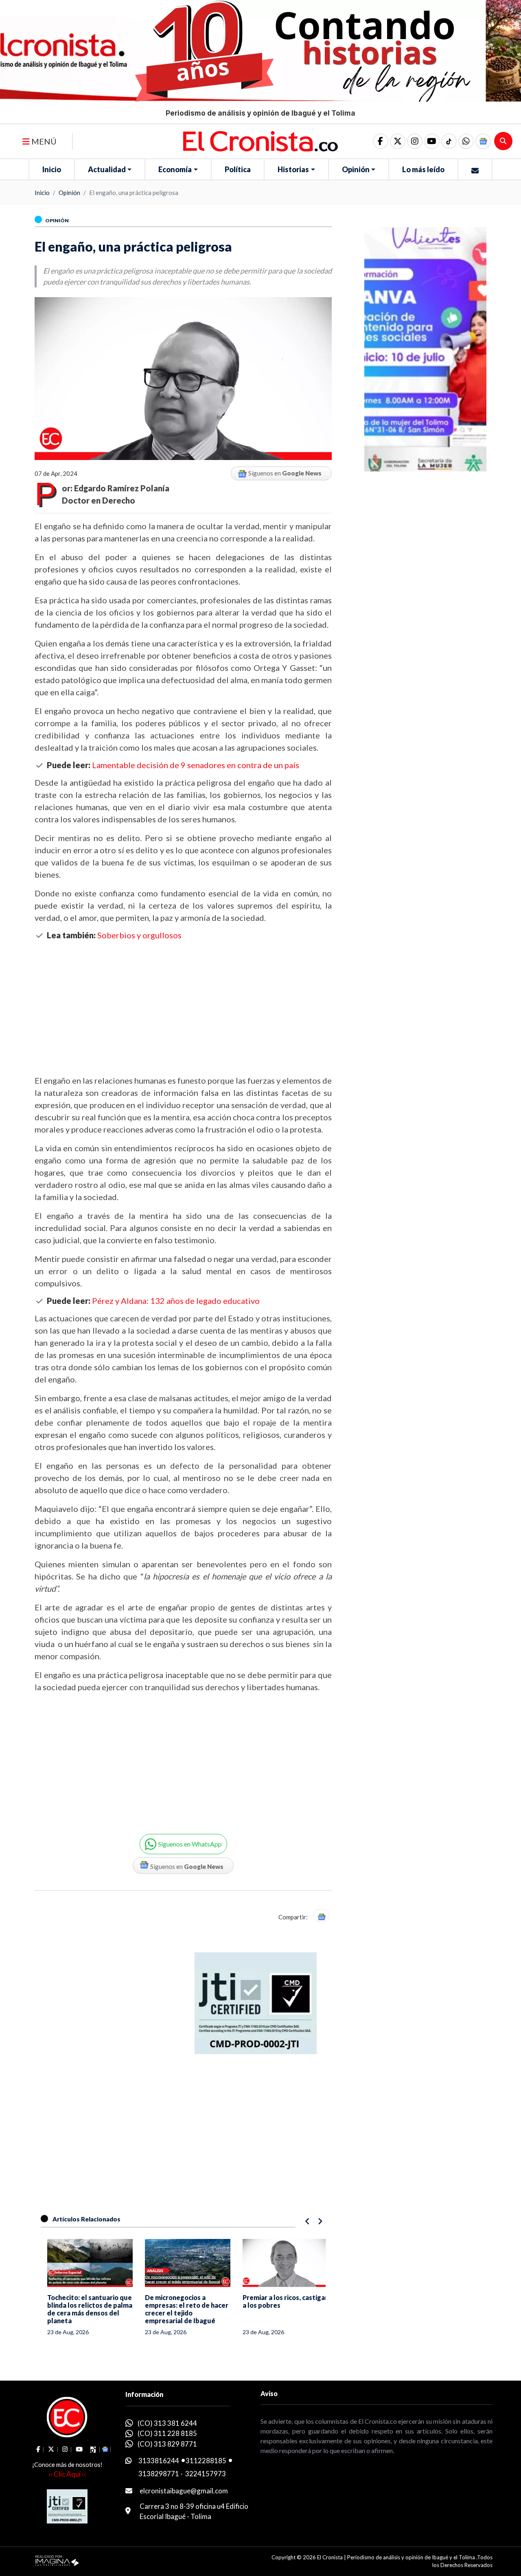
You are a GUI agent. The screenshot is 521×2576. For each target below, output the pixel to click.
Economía (175, 169)
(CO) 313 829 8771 (167, 2444)
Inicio (52, 169)
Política (238, 169)
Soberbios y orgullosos (139, 935)
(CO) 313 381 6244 (167, 2423)
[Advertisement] (183, 1007)
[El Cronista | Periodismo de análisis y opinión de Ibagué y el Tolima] (261, 140)
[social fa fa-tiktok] (449, 141)
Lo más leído (423, 169)
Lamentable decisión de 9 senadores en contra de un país (196, 765)
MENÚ (43, 141)
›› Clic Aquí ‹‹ (67, 2474)
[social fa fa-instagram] (415, 141)
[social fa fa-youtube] (432, 141)
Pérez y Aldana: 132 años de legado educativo (176, 1301)
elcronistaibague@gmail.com (184, 2491)
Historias (293, 169)
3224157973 (206, 2474)
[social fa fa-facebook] (381, 141)
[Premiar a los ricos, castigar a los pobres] (281, 2263)
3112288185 (206, 2461)
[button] (466, 141)
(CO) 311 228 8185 (167, 2433)
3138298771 (159, 2474)
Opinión (356, 169)
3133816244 (159, 2461)
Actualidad (107, 169)
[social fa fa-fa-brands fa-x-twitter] (398, 141)
